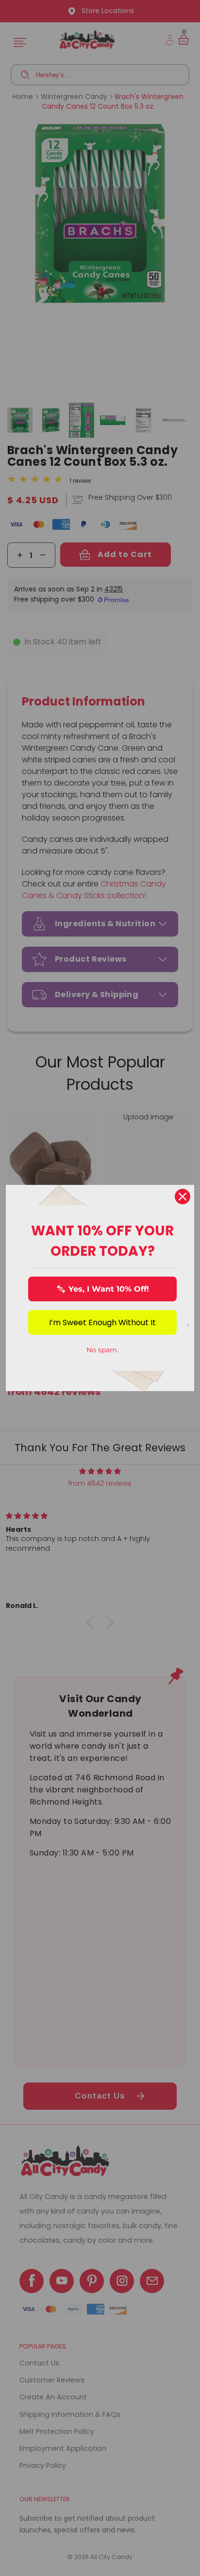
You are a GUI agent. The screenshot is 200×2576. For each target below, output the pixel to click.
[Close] (183, 1197)
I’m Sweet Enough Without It (102, 1322)
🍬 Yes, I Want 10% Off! (103, 1289)
